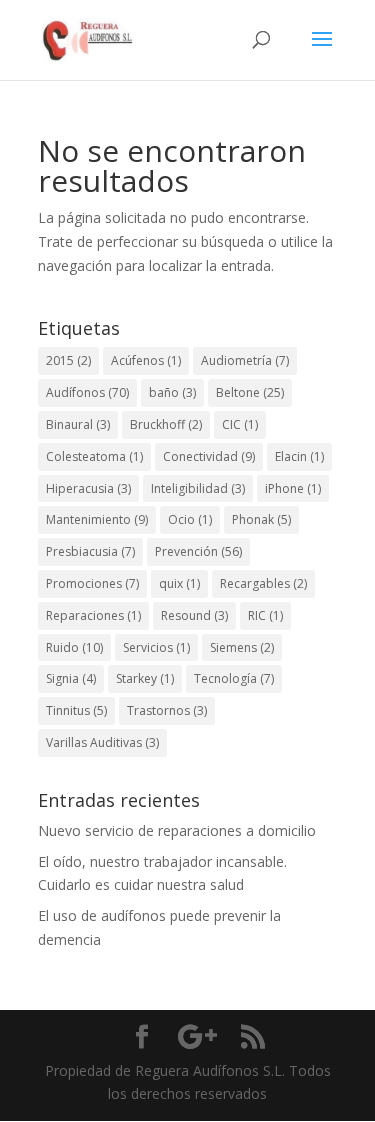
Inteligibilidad (198, 488)
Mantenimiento (97, 519)
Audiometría (245, 360)
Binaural (78, 424)
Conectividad (209, 456)
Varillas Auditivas (102, 742)
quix (179, 583)
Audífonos (87, 392)
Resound (194, 615)
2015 (68, 360)
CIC (240, 424)
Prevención (198, 551)
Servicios (156, 647)
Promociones (92, 583)
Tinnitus (76, 710)
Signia (71, 678)
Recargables (263, 583)
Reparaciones (93, 615)
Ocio (190, 519)
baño (172, 392)
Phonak (261, 519)
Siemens (242, 647)
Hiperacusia (88, 488)
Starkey (145, 678)
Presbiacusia (90, 551)
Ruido (74, 647)
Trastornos (167, 710)
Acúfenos (146, 360)
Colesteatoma (94, 456)
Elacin (299, 456)
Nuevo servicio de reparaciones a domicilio (177, 830)
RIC (265, 615)
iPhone (293, 488)
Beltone (250, 392)
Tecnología (234, 678)
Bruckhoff (166, 424)
